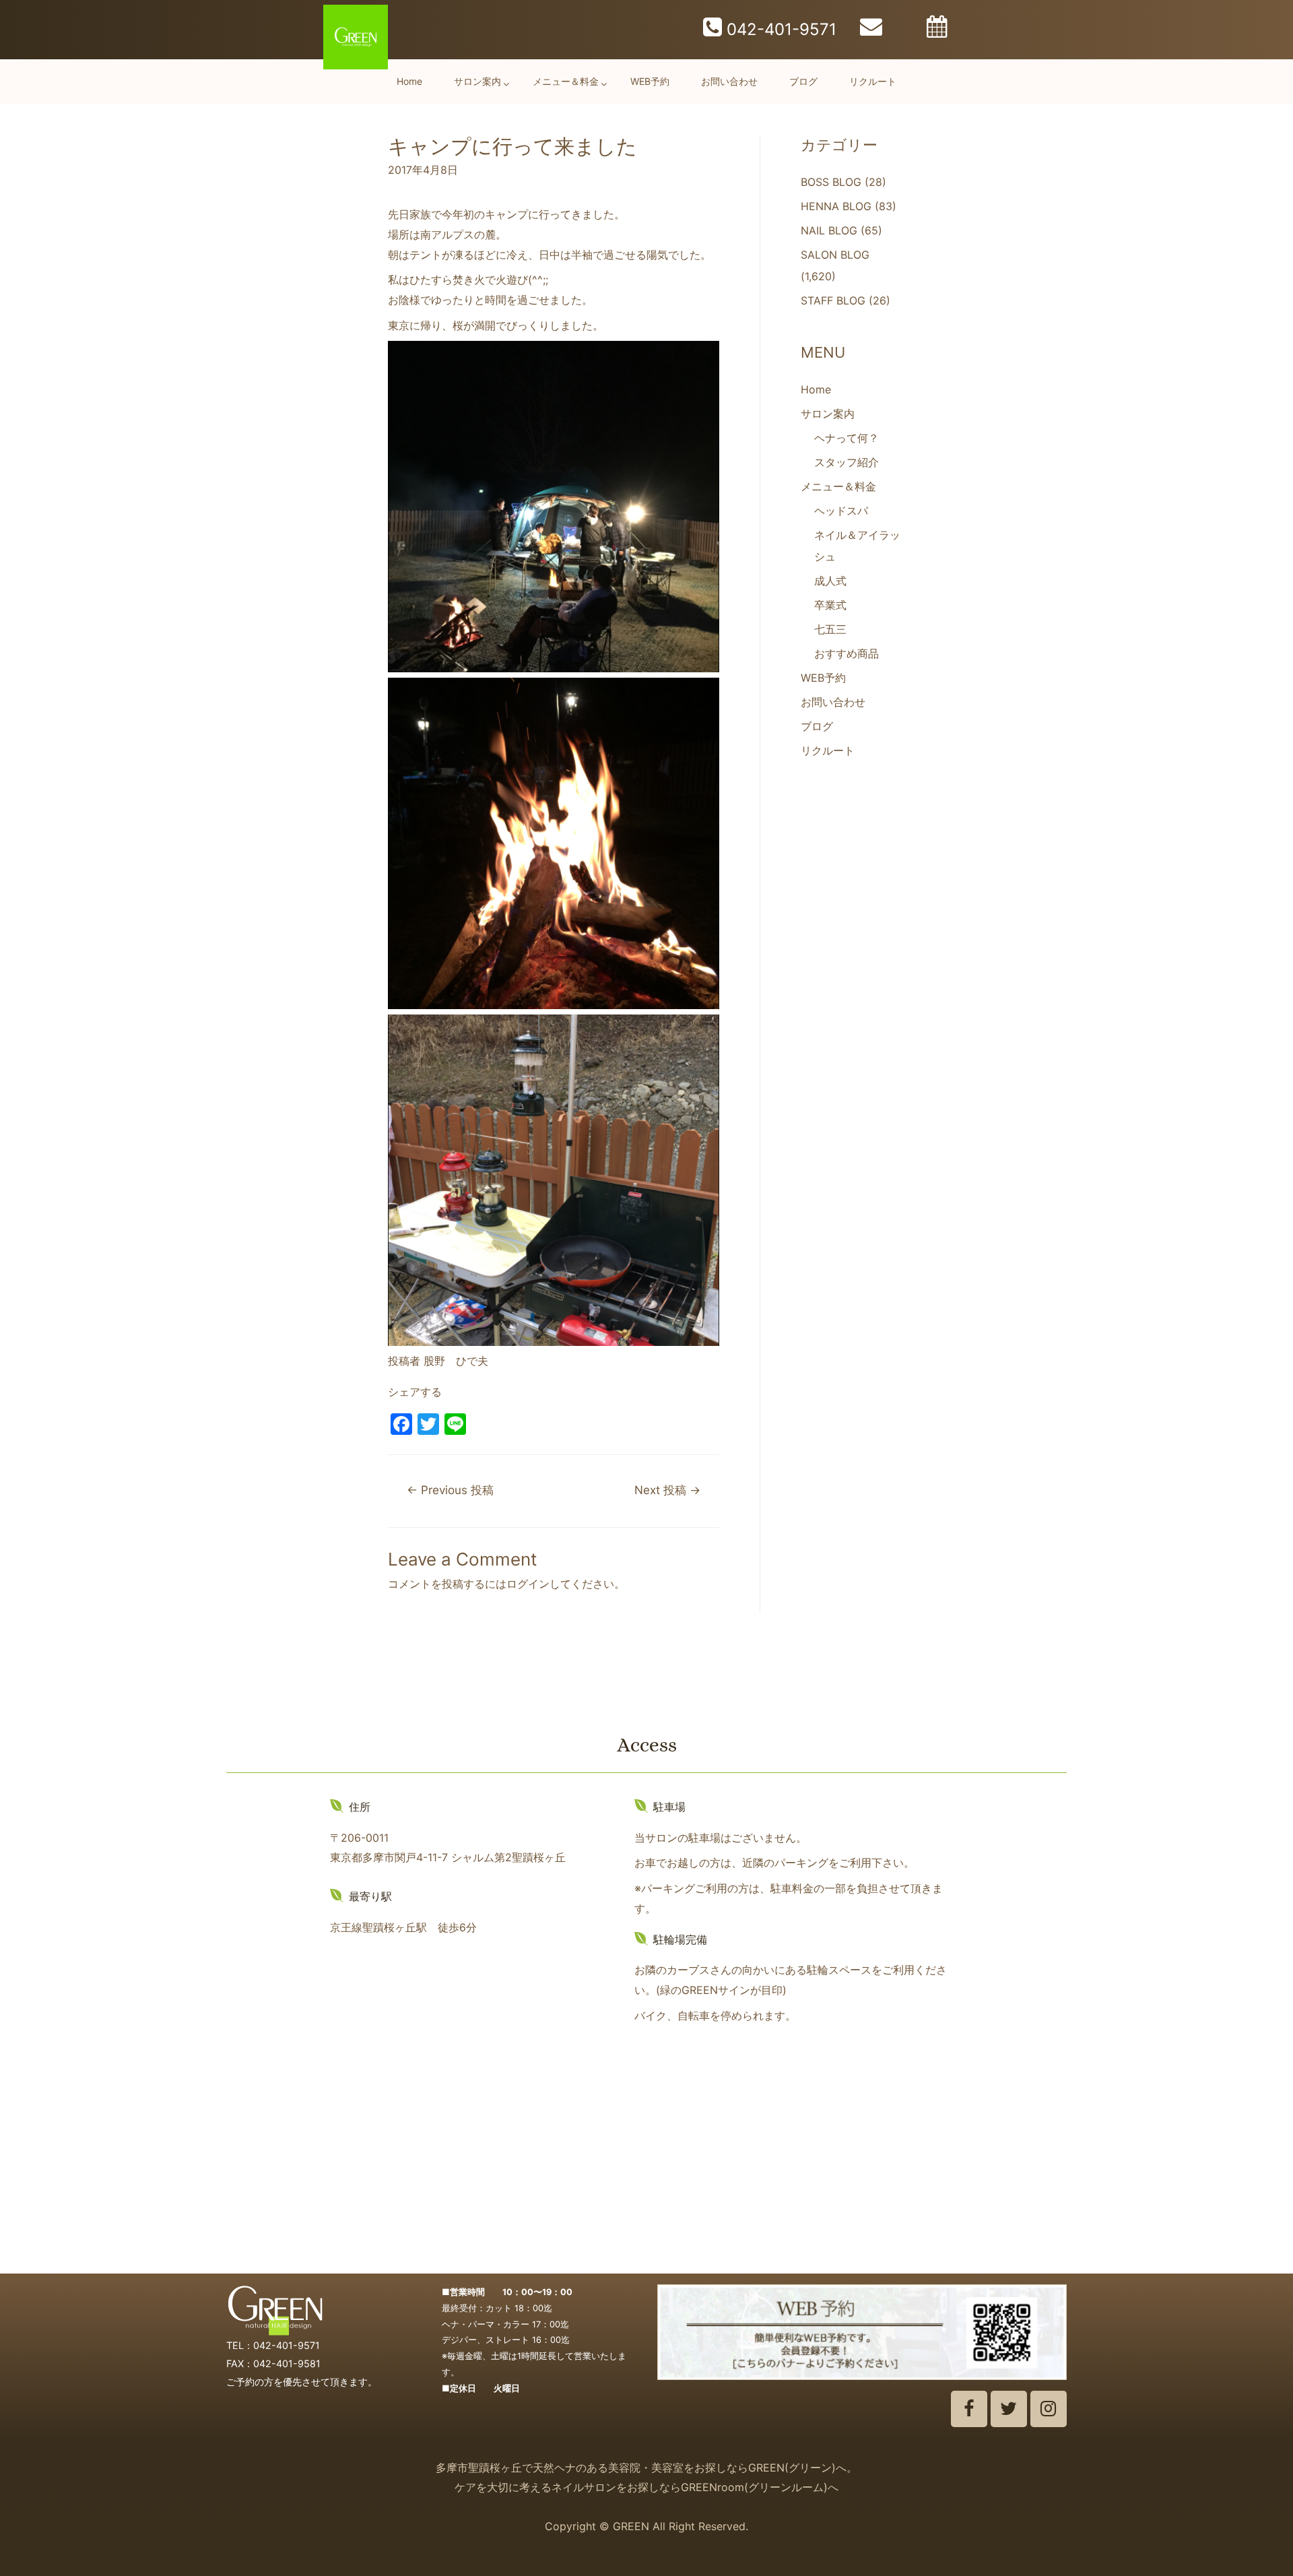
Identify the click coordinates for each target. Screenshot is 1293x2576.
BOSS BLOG (831, 182)
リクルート (873, 81)
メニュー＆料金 (566, 81)
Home (409, 81)
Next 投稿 (667, 1490)
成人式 (830, 581)
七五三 (830, 629)
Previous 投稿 (450, 1490)
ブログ (803, 81)
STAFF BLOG (833, 300)
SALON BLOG (835, 255)
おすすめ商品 (847, 653)
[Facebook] (969, 2409)
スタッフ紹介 (847, 462)
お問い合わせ (729, 81)
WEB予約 (650, 81)
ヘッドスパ (841, 511)
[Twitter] (1009, 2409)
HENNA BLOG (836, 206)
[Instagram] (1049, 2409)
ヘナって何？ (847, 438)
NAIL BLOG (829, 230)
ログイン (528, 1584)
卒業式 (830, 605)
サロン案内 (477, 81)
